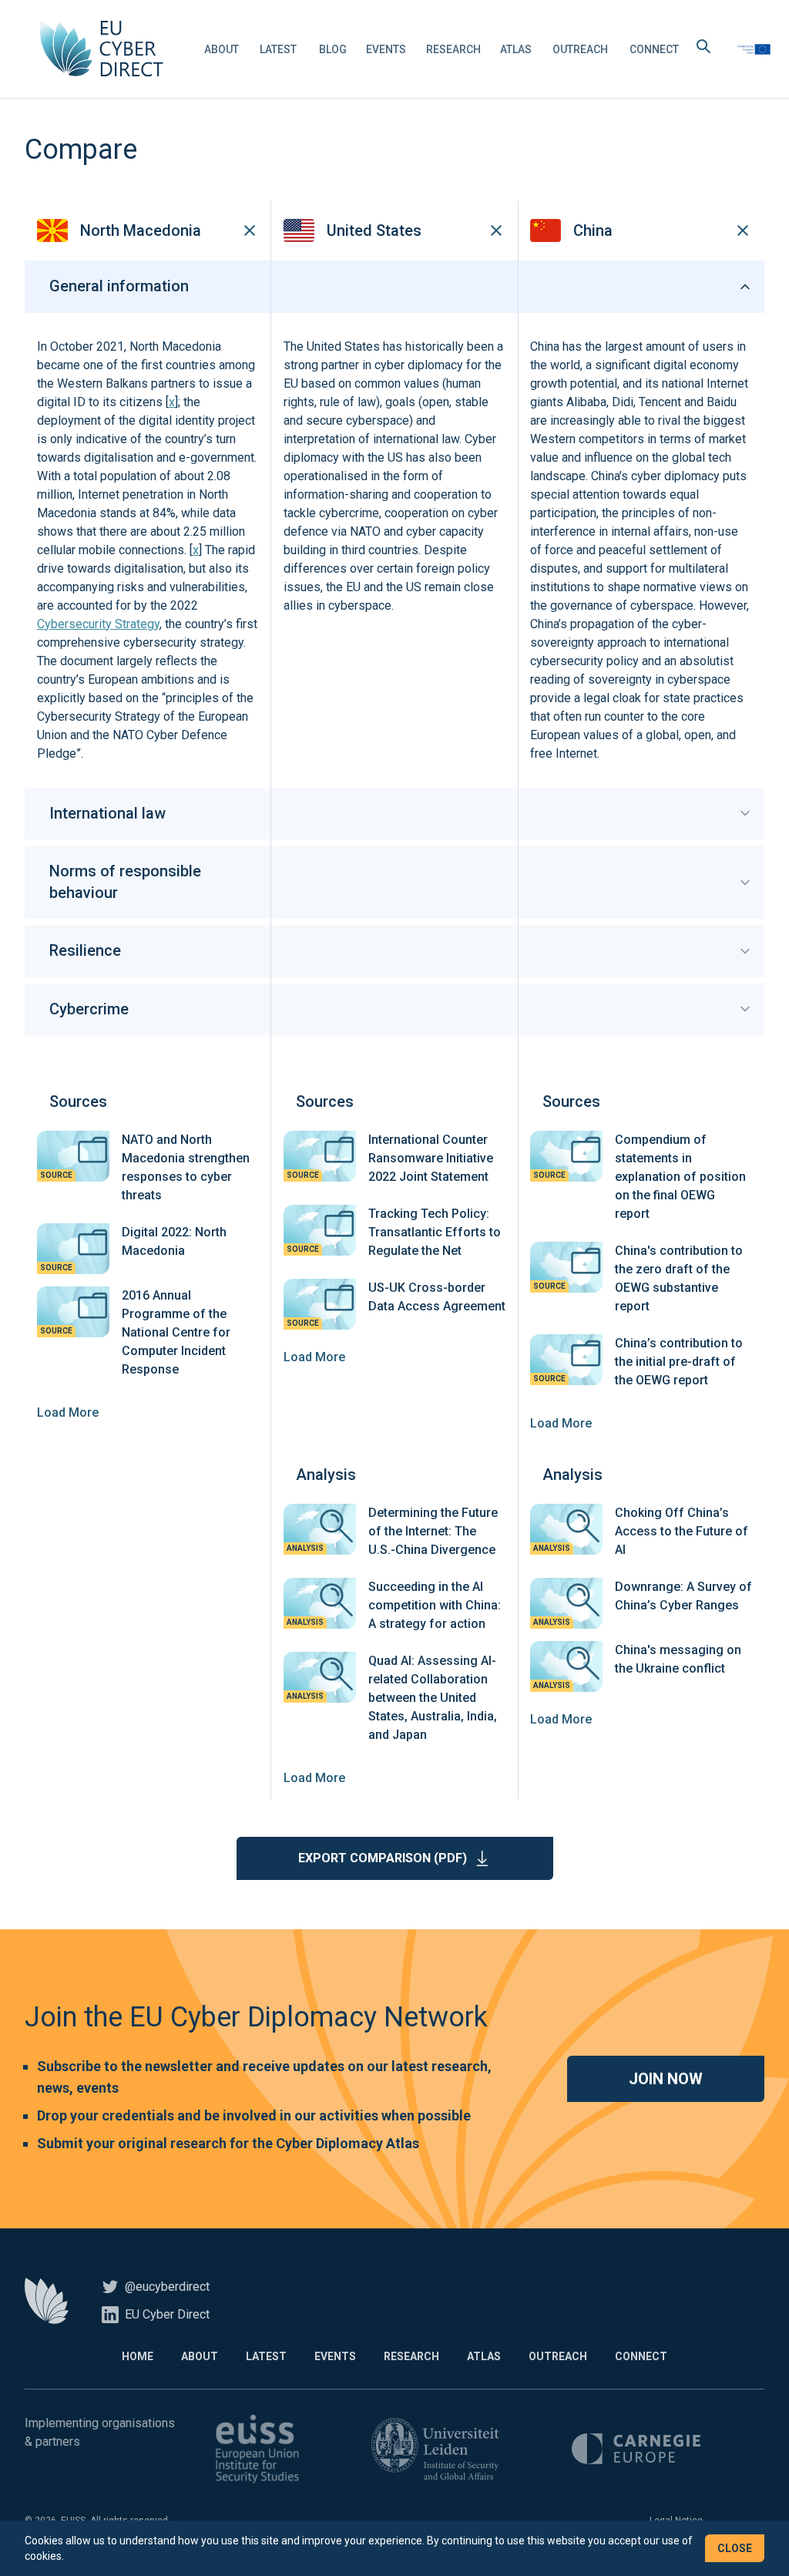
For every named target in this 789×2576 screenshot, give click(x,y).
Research (453, 49)
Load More (68, 1412)
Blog (333, 49)
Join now (666, 2079)
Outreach (580, 49)
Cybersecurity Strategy (98, 624)
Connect (654, 49)
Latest (278, 49)
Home (138, 2356)
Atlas (516, 49)
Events (386, 49)
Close (735, 2548)
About (222, 49)
